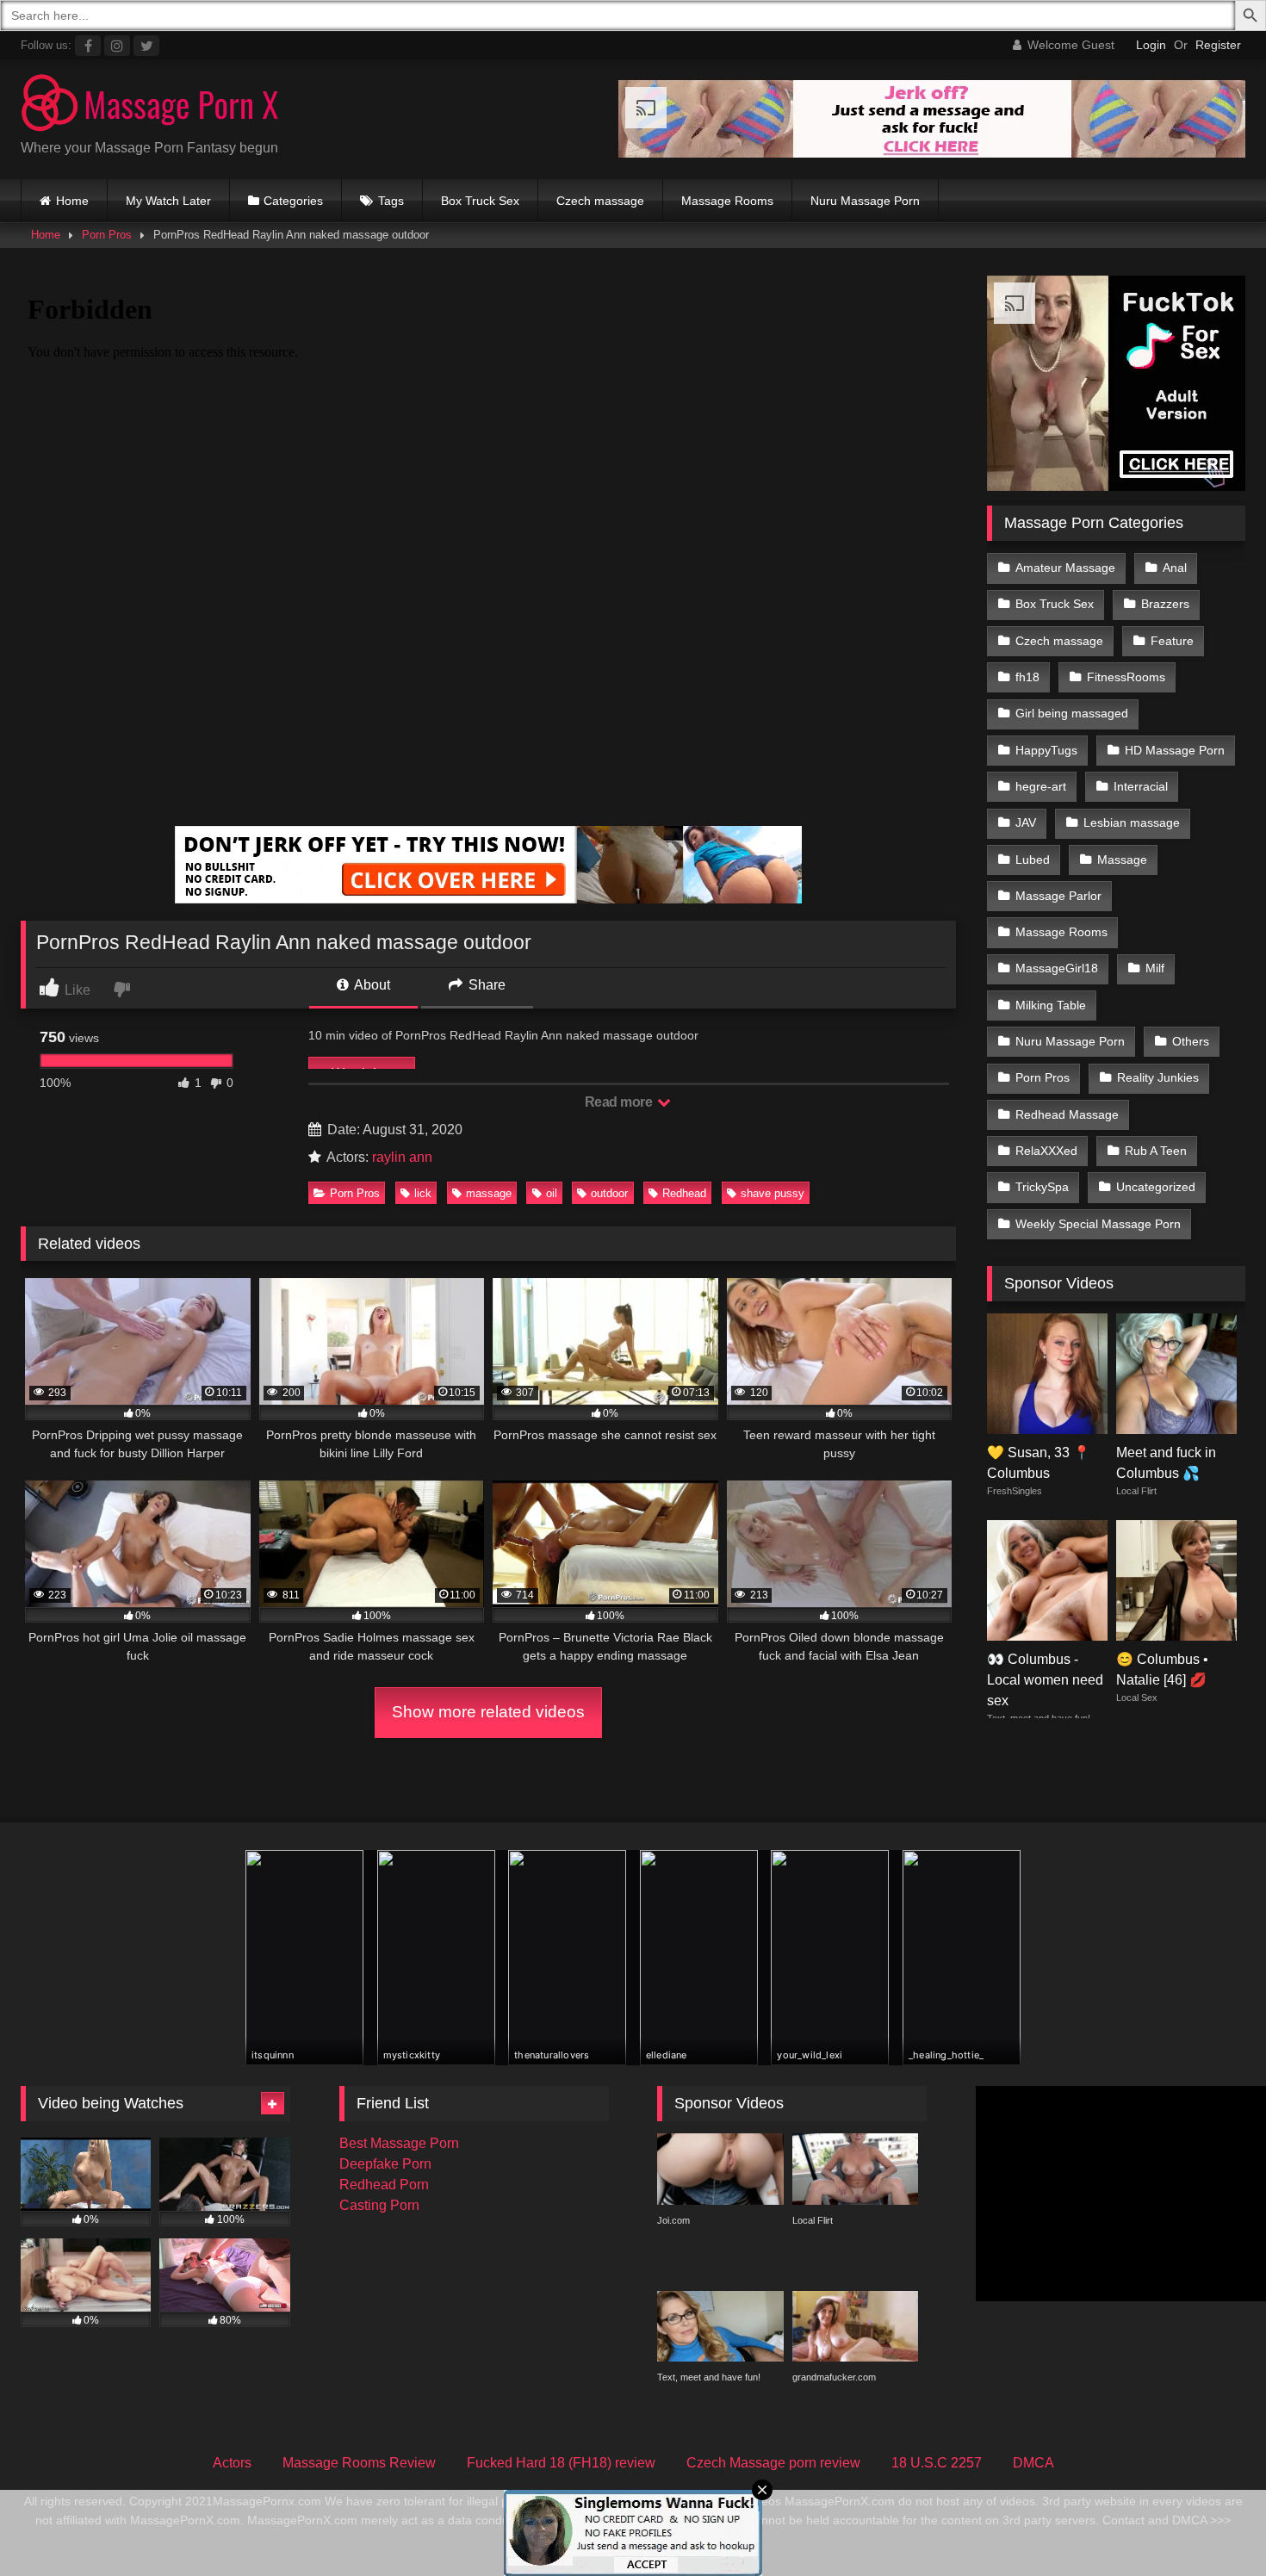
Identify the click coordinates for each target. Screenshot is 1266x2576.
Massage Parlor (1058, 896)
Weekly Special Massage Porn (1098, 1224)
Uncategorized (1156, 1187)
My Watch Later (168, 201)
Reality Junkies (1158, 1077)
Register (1218, 45)
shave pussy (773, 1193)
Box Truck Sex (480, 201)
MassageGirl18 (1057, 968)
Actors (232, 2463)
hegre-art (1041, 786)
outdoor (609, 1193)
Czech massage (600, 201)
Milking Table (1051, 1005)
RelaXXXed (1046, 1151)
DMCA (1033, 2463)
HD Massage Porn (1175, 750)
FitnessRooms (1126, 677)
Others (1191, 1041)
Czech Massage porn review (773, 2463)
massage (489, 1193)
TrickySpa (1042, 1187)
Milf (1155, 968)
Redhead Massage (1067, 1114)
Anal (1175, 568)
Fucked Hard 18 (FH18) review (561, 2463)
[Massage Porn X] (150, 106)
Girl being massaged (1072, 713)
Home (72, 201)
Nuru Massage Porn (865, 201)
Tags (391, 201)
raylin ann (402, 1157)
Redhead (684, 1193)
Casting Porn (379, 2205)
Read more (620, 1102)
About (371, 985)
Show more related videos (488, 1712)
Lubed (1033, 860)
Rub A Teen (1156, 1151)
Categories (293, 201)
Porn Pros (107, 235)
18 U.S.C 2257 (937, 2463)
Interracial (1141, 786)
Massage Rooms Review (359, 2463)
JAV (1026, 822)
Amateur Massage (1065, 568)
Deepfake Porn (385, 2164)
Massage (1122, 860)
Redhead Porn (384, 2185)
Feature (1172, 641)
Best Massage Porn (399, 2143)
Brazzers (1165, 604)
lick (423, 1193)
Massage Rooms (727, 201)
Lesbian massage (1132, 822)
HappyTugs (1046, 750)
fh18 (1027, 677)
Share (485, 985)
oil (552, 1193)
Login (1151, 45)
